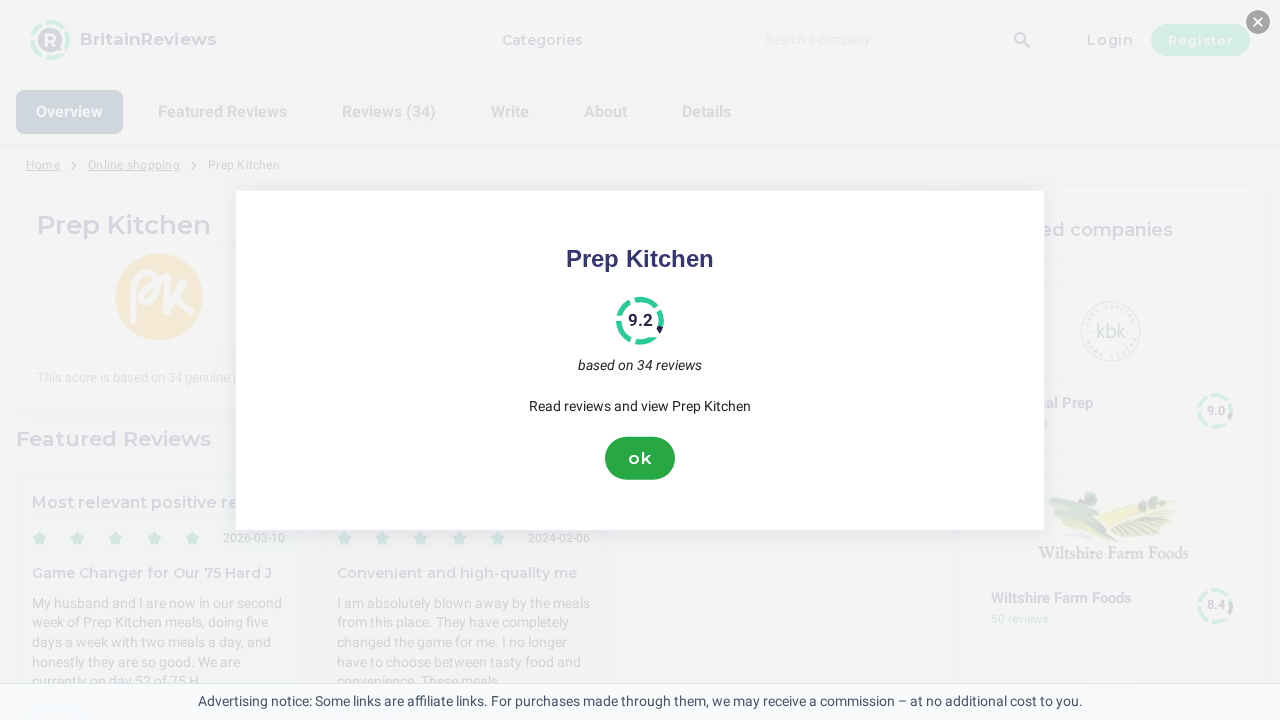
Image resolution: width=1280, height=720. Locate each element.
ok (640, 458)
